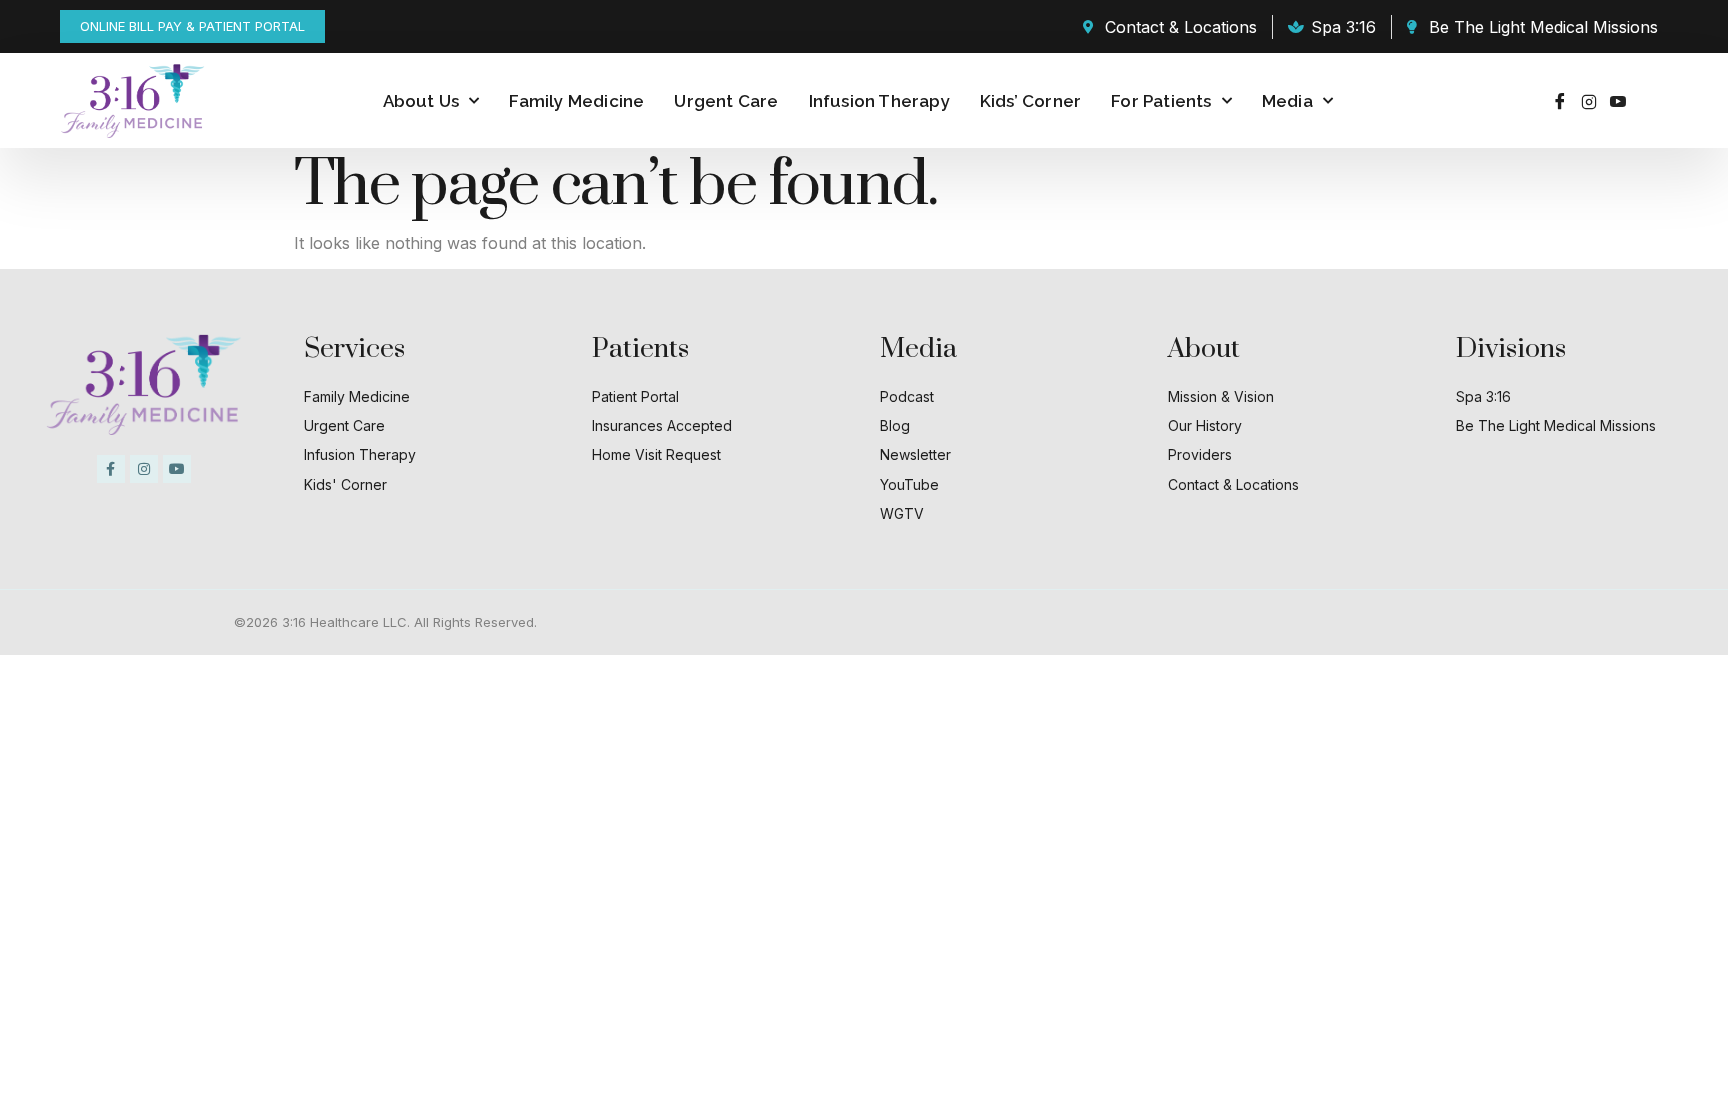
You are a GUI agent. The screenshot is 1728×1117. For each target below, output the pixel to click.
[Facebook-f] (111, 469)
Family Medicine (576, 101)
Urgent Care (726, 101)
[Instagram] (1589, 101)
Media (1287, 101)
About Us (421, 101)
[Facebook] (1560, 101)
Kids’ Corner (1030, 101)
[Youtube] (1618, 101)
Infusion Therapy (879, 101)
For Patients (1161, 101)
